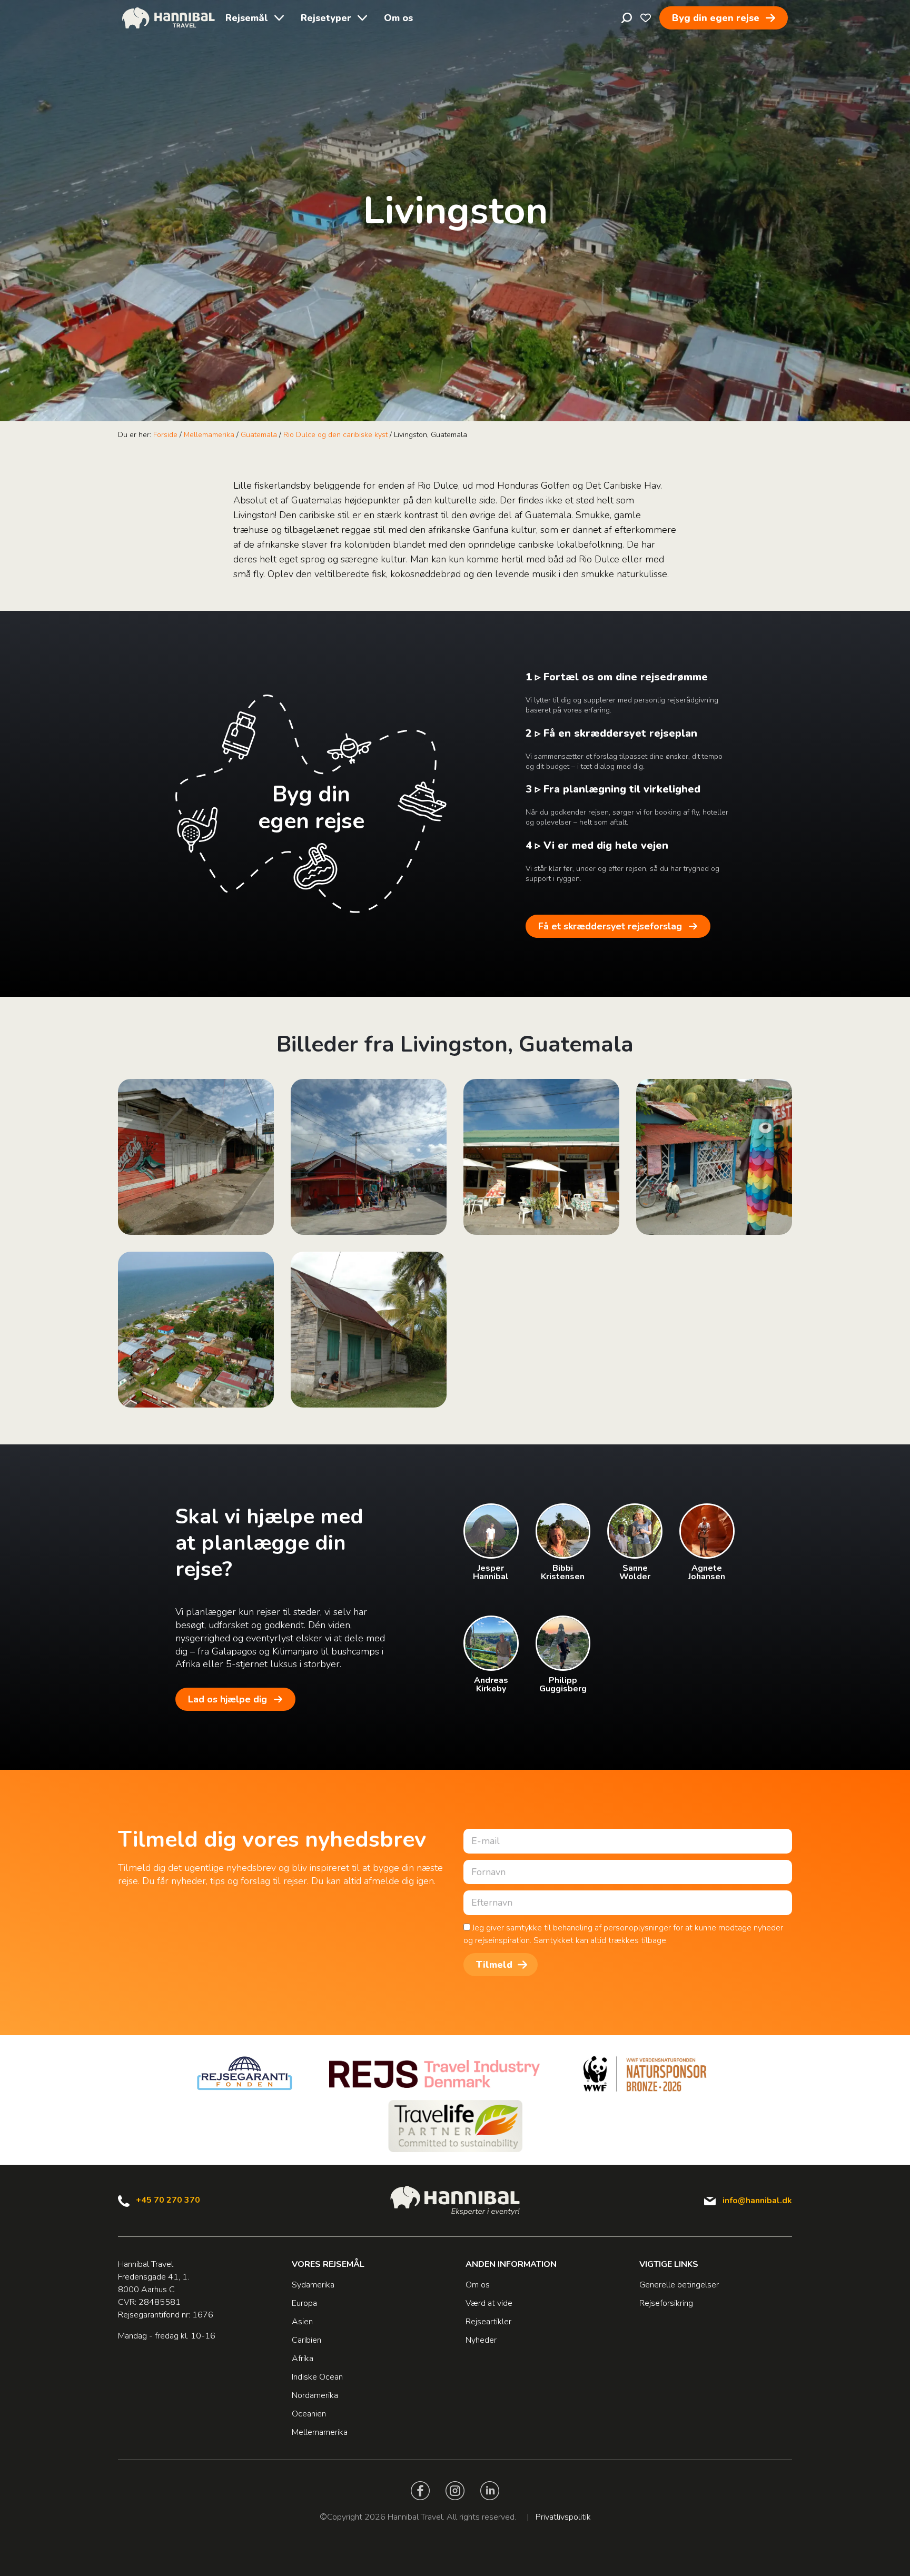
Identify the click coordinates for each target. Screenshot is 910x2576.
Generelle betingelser (679, 2285)
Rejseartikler (488, 2322)
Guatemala (259, 435)
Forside (165, 435)
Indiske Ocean (317, 2377)
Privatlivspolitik (563, 2517)
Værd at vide (489, 2303)
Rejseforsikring (666, 2303)
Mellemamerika (209, 435)
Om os (398, 18)
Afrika (303, 2359)
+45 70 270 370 (168, 2200)
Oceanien (309, 2414)
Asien (302, 2322)
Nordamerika (315, 2395)
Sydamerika (313, 2285)
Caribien (306, 2340)
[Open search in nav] (627, 18)
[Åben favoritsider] (646, 18)
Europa (304, 2303)
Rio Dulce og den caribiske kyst (335, 435)
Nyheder (481, 2340)
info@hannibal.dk (757, 2201)
